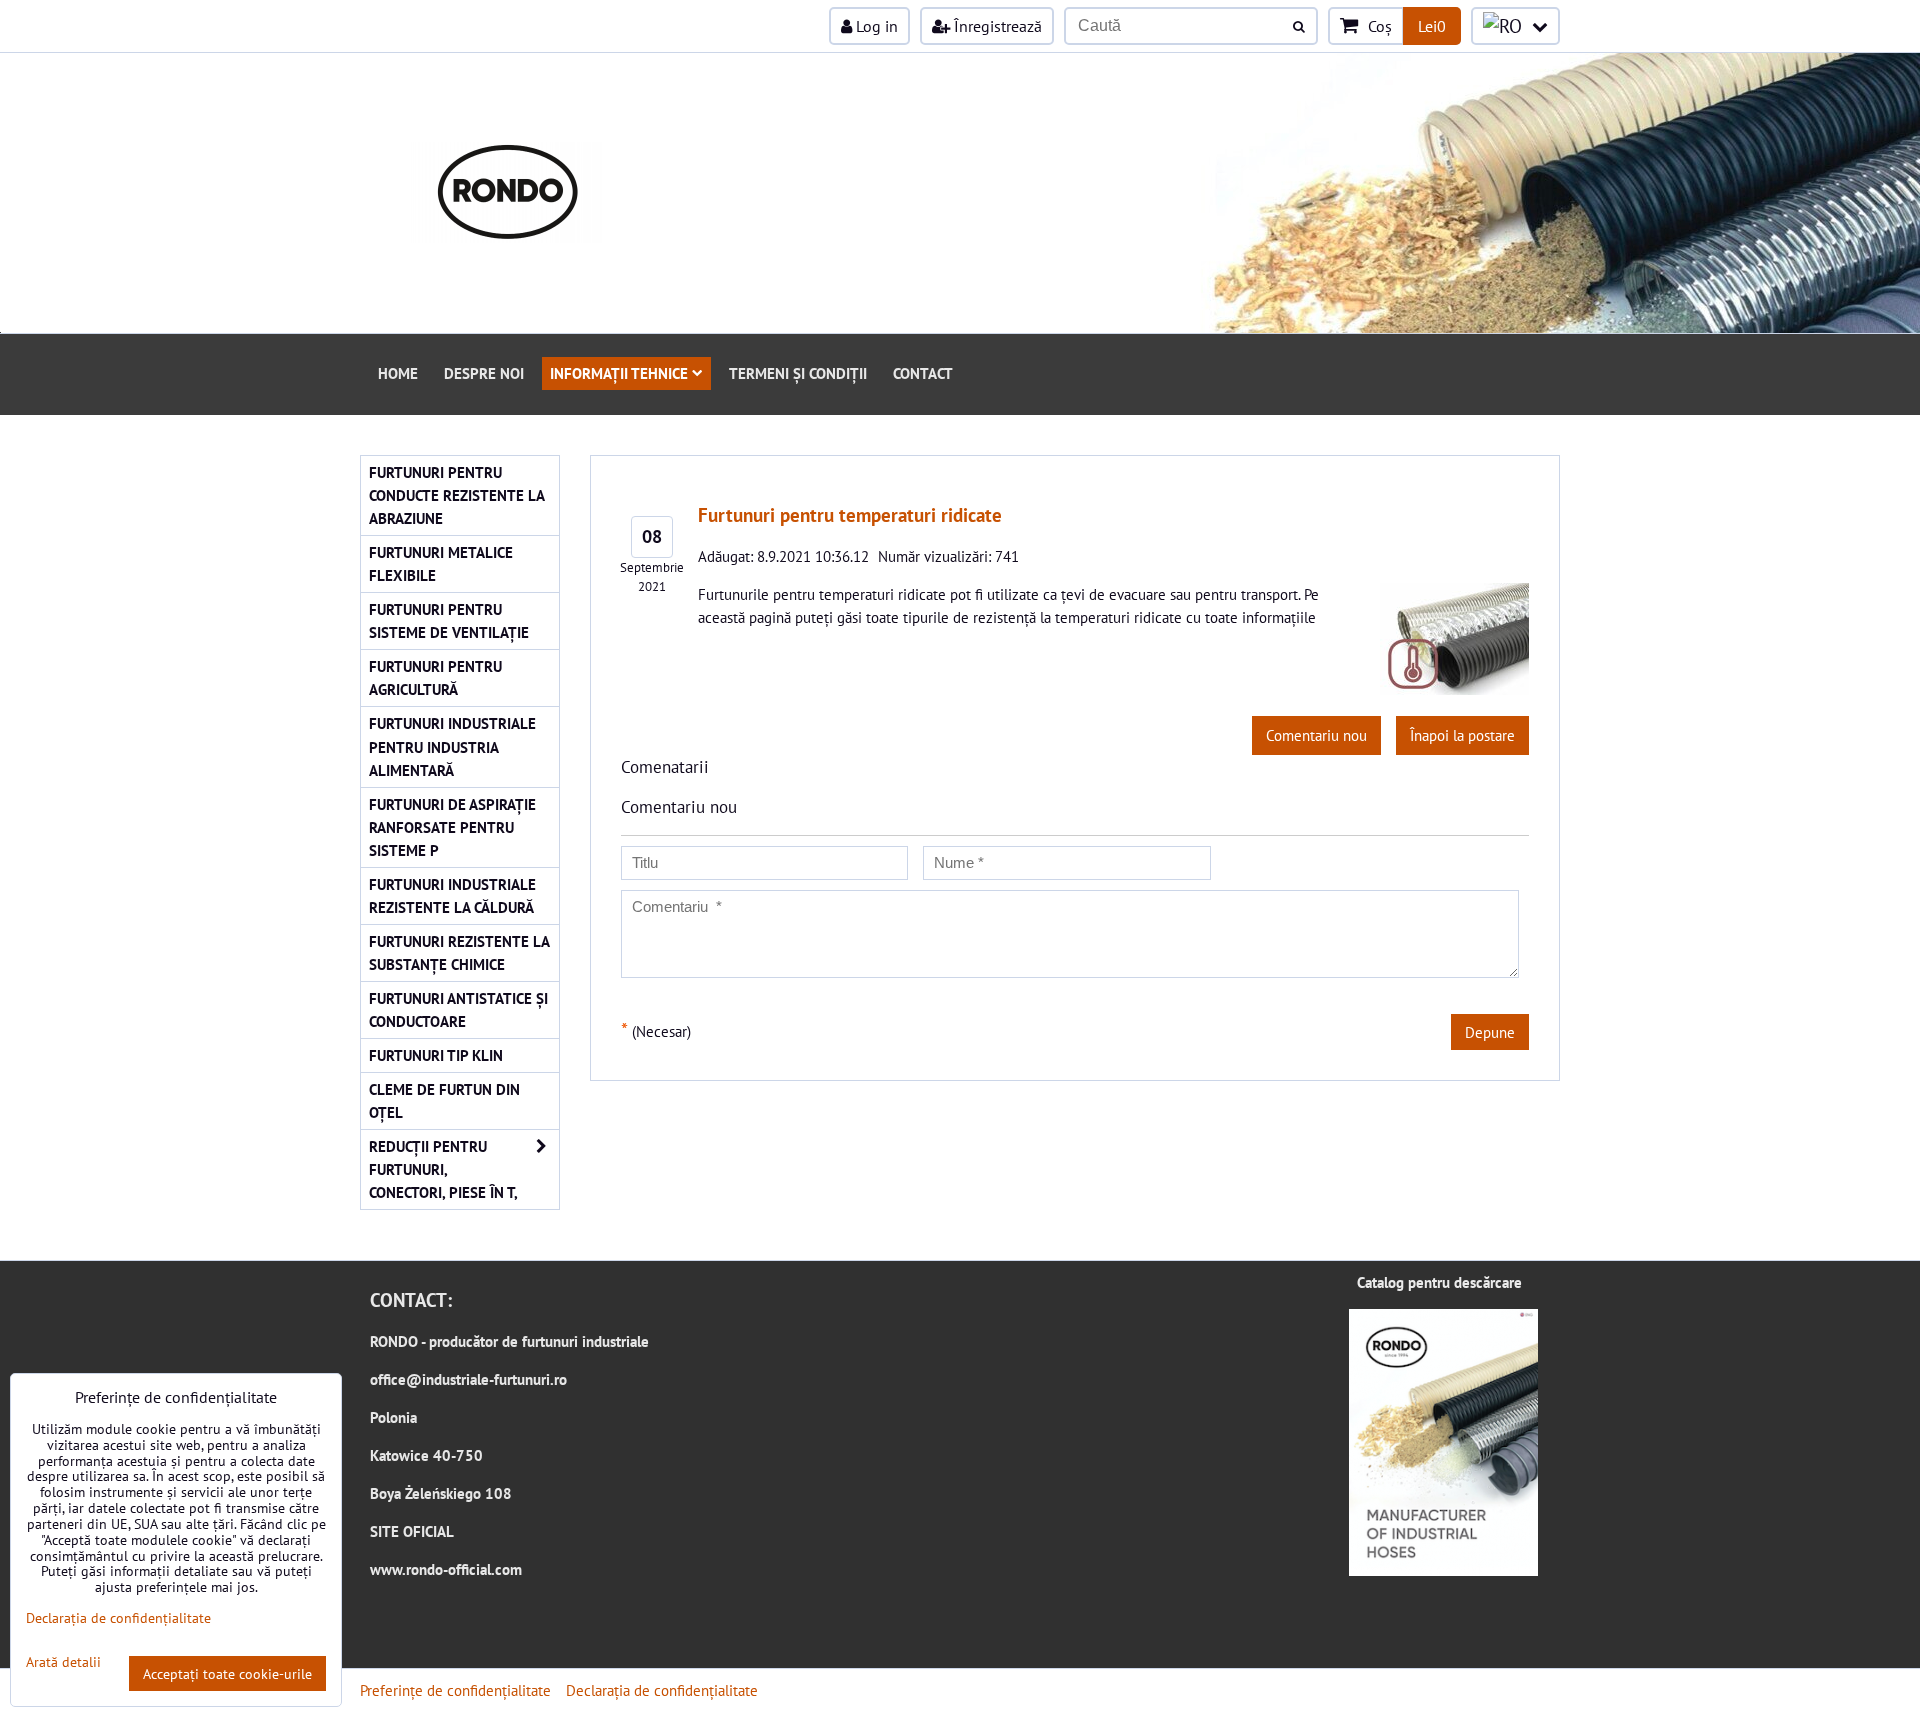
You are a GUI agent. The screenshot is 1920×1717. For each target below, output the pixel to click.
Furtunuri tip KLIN (436, 1055)
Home (398, 373)
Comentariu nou (1316, 735)
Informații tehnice (619, 373)
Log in (875, 26)
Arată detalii (63, 1662)
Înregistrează (996, 26)
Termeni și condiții (798, 373)
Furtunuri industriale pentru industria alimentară (452, 746)
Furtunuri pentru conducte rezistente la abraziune (457, 495)
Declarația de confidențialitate (662, 1690)
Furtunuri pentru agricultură (435, 677)
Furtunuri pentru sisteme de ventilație (449, 620)
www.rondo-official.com (446, 1569)
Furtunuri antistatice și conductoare (458, 1009)
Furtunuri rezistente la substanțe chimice (459, 952)
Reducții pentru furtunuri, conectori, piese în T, (443, 1169)
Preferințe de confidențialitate (455, 1690)
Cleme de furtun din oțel (444, 1100)
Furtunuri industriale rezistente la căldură (452, 895)
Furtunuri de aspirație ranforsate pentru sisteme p (452, 827)
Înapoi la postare (1462, 735)
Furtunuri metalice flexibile (441, 563)
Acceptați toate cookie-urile (227, 1673)
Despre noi (484, 373)
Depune (1490, 1032)
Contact (923, 373)
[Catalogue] (1443, 1570)
